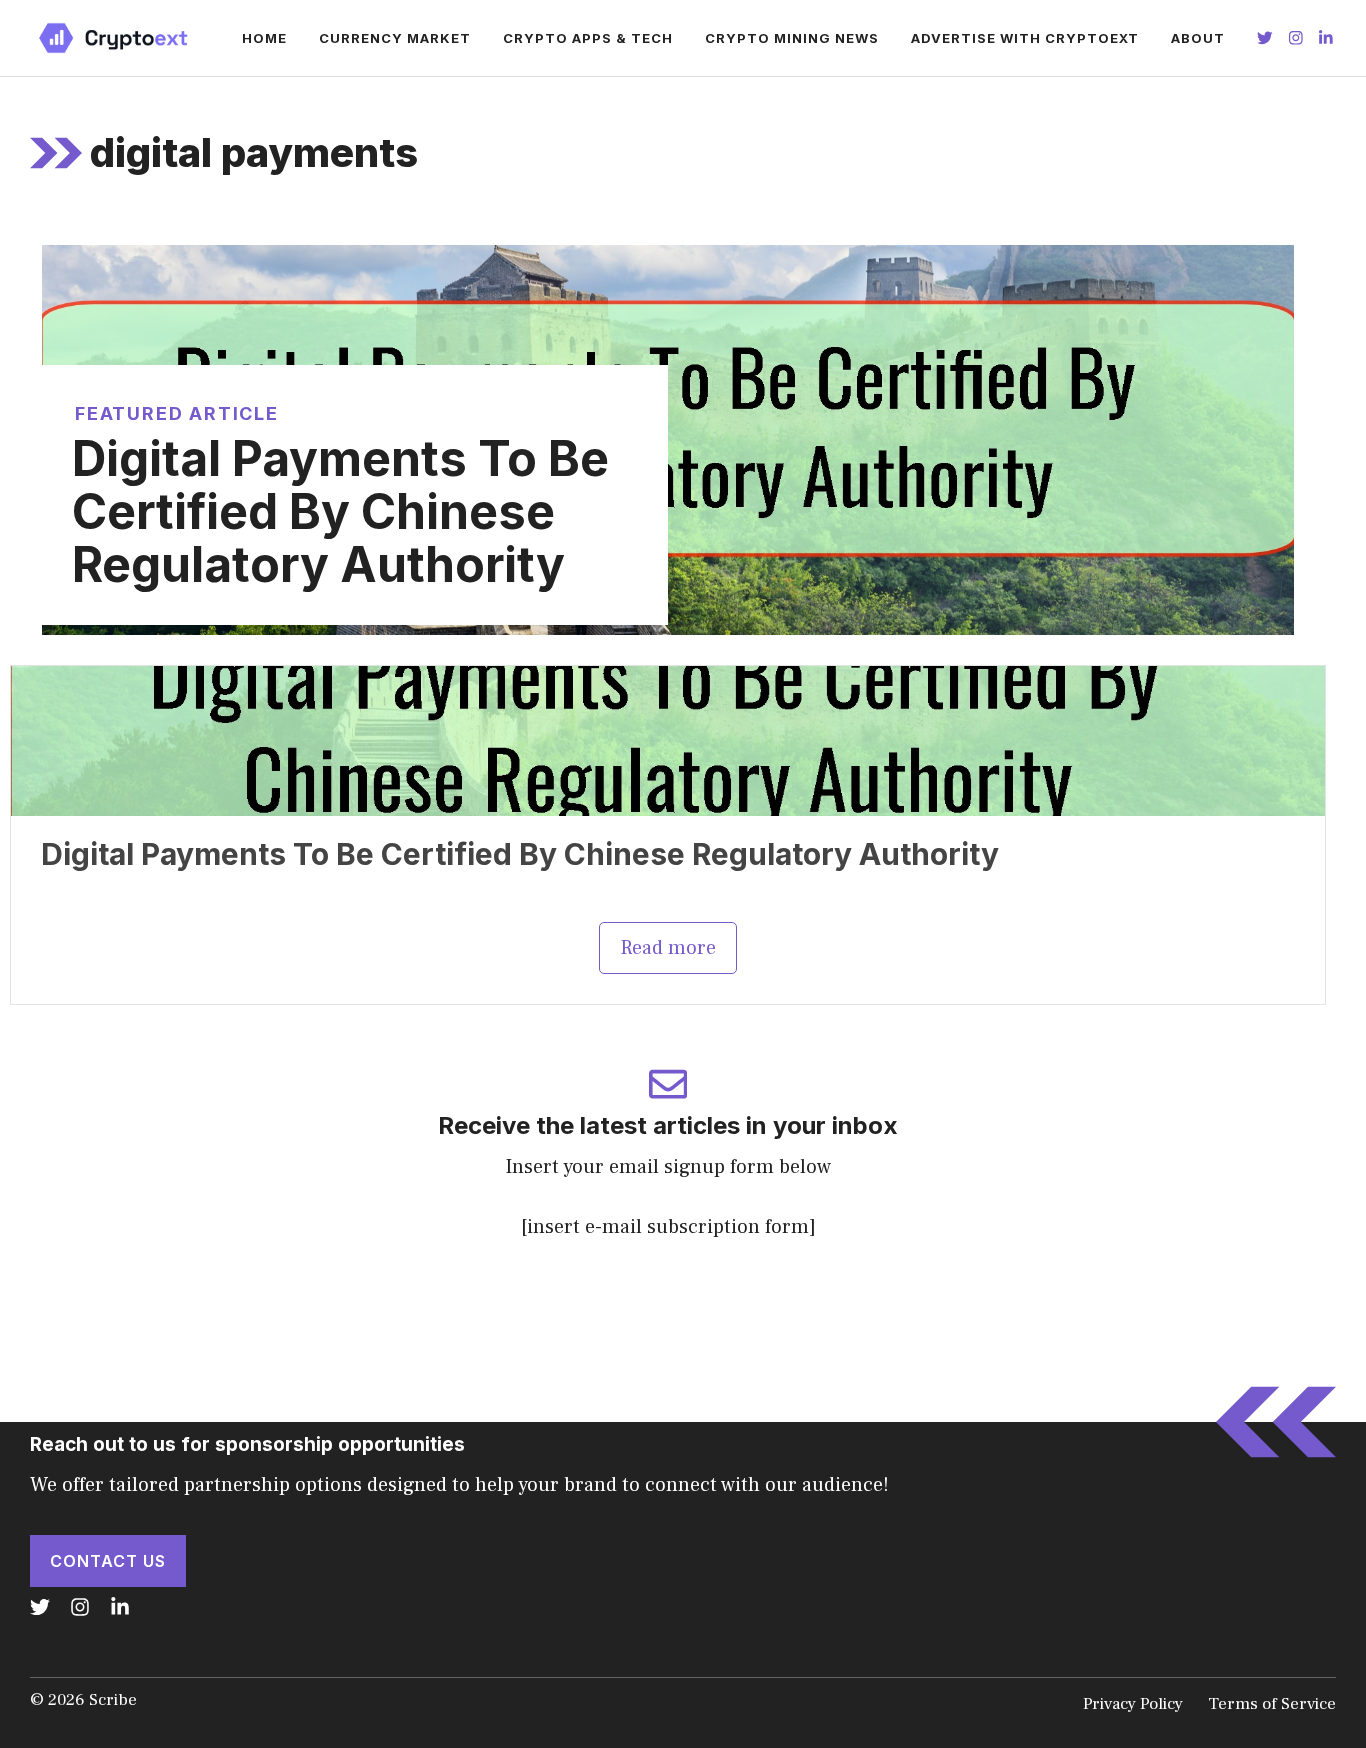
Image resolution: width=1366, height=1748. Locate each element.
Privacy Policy (1133, 1704)
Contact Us (108, 1561)
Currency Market (395, 38)
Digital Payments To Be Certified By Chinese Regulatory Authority (340, 511)
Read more (668, 948)
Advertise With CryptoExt (1025, 38)
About (1198, 38)
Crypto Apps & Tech (588, 38)
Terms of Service (1272, 1704)
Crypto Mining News (792, 38)
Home (264, 38)
